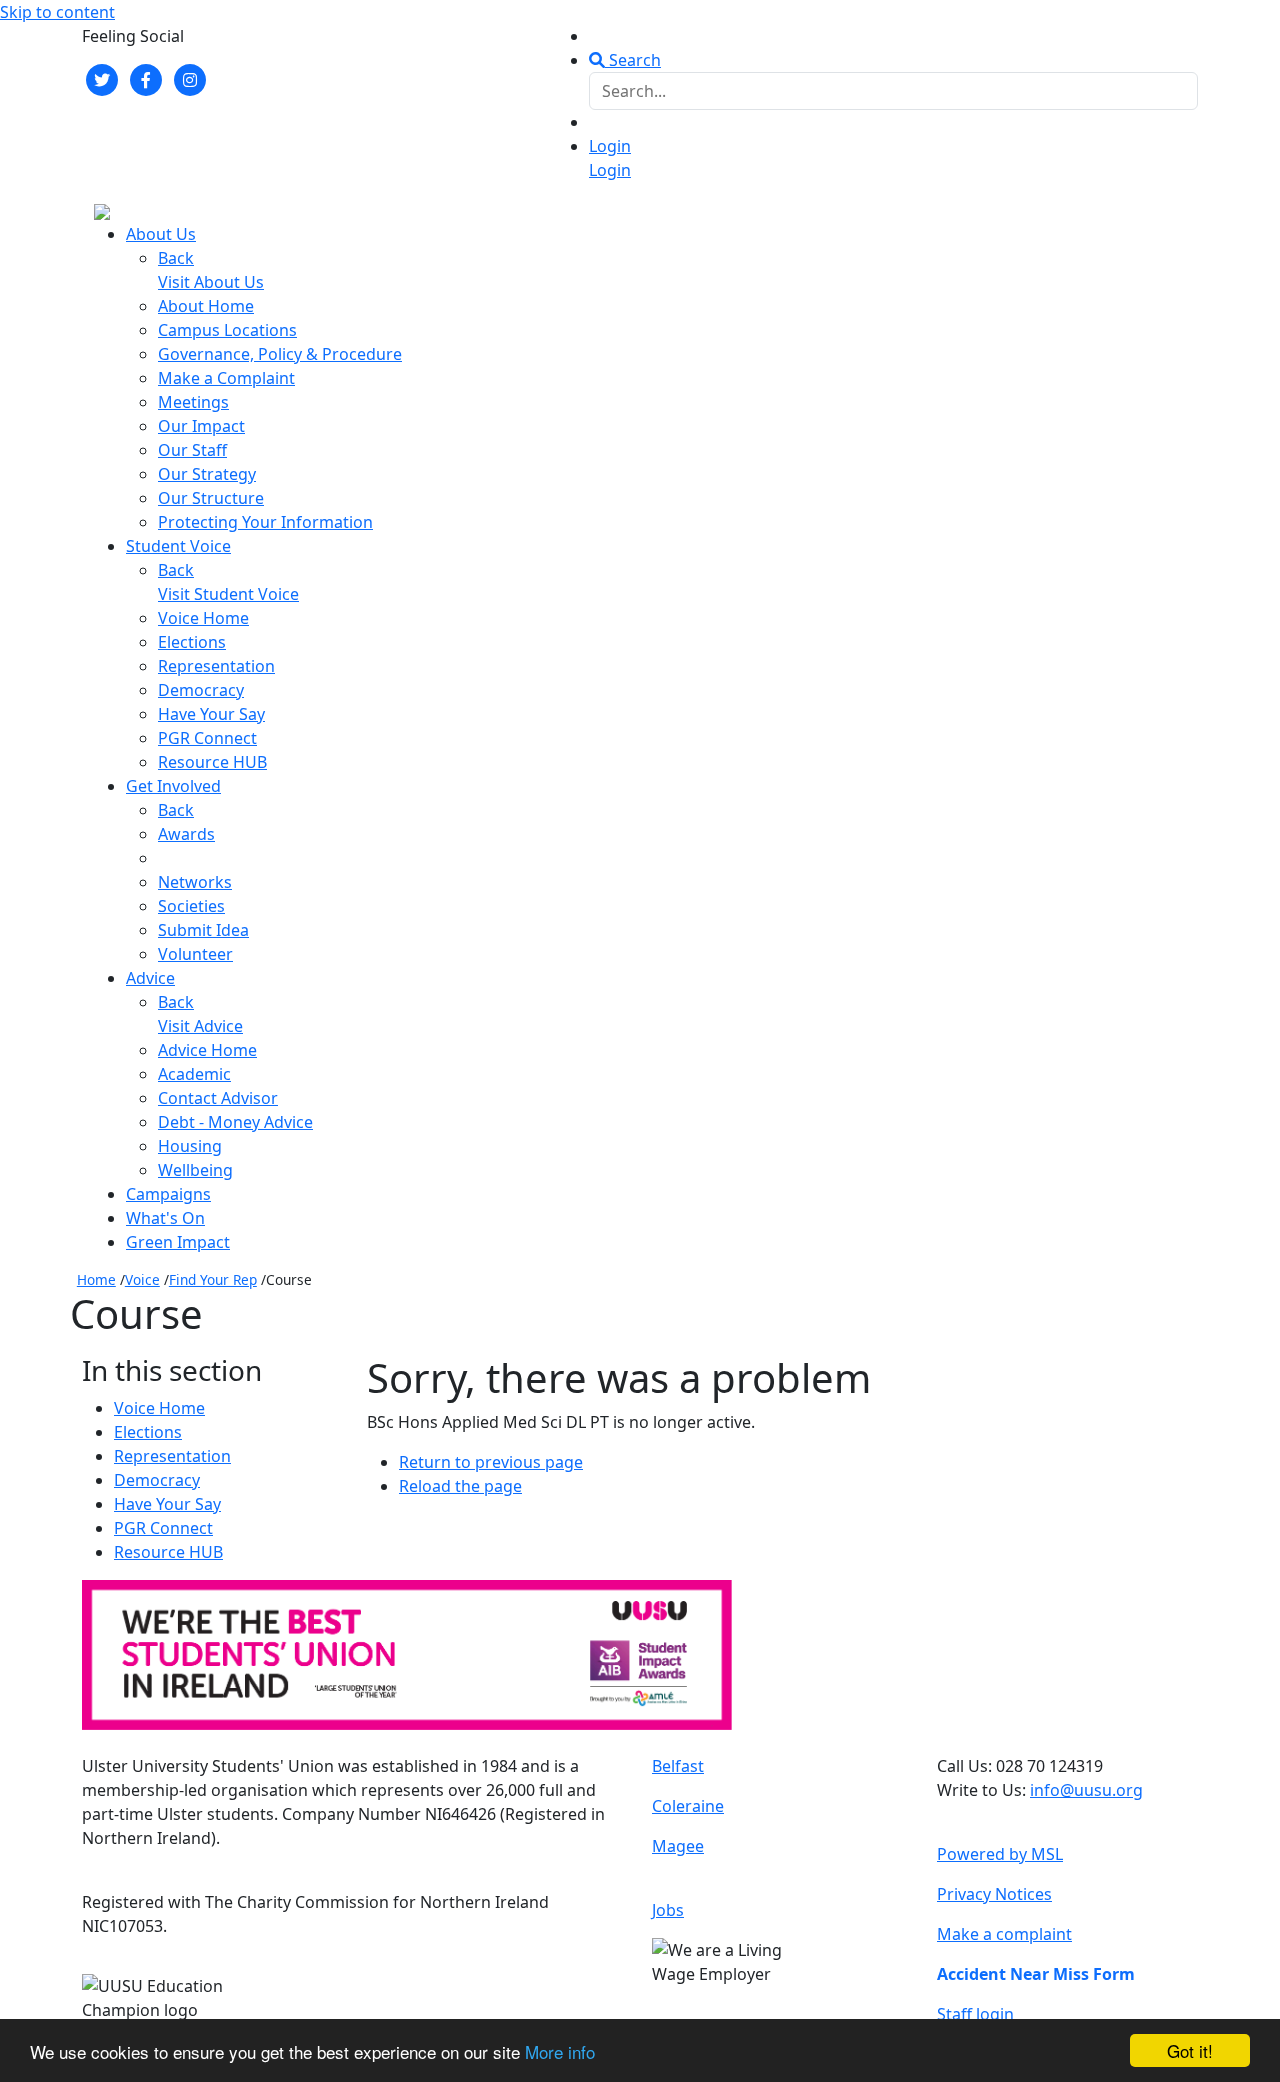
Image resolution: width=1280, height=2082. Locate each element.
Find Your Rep (213, 1279)
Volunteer (195, 954)
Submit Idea (203, 930)
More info (560, 2051)
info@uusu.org (1086, 1790)
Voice (142, 1279)
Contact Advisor (218, 1098)
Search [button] (633, 60)
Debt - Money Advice (235, 1122)
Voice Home (203, 618)
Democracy (201, 690)
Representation (216, 666)
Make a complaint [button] (1004, 1934)
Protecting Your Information (265, 522)
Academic (194, 1074)
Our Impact (201, 426)
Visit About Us (211, 282)
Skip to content (57, 12)
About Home (206, 306)
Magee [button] (678, 1846)
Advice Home (207, 1050)
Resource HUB (212, 762)
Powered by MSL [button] (1000, 1854)
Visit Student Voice (228, 594)
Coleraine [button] (688, 1806)
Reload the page (460, 1486)
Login (610, 146)
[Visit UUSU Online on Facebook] (146, 78)
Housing (190, 1146)
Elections (192, 642)
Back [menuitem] (176, 258)
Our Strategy (207, 474)
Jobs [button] (668, 1910)
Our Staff (192, 450)
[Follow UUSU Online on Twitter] (102, 78)
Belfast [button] (678, 1766)
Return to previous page (491, 1462)
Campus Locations (227, 330)
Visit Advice (200, 1026)
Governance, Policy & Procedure (280, 354)
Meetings (193, 402)
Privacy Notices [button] (994, 1894)
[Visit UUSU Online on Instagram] (190, 78)
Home (96, 1279)
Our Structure (211, 498)
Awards (186, 834)
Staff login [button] (975, 2014)
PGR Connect (207, 738)
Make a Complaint (226, 378)
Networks (195, 882)
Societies (191, 906)
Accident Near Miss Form (1036, 1974)
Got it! (1190, 2050)
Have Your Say (211, 714)
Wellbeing (195, 1170)
